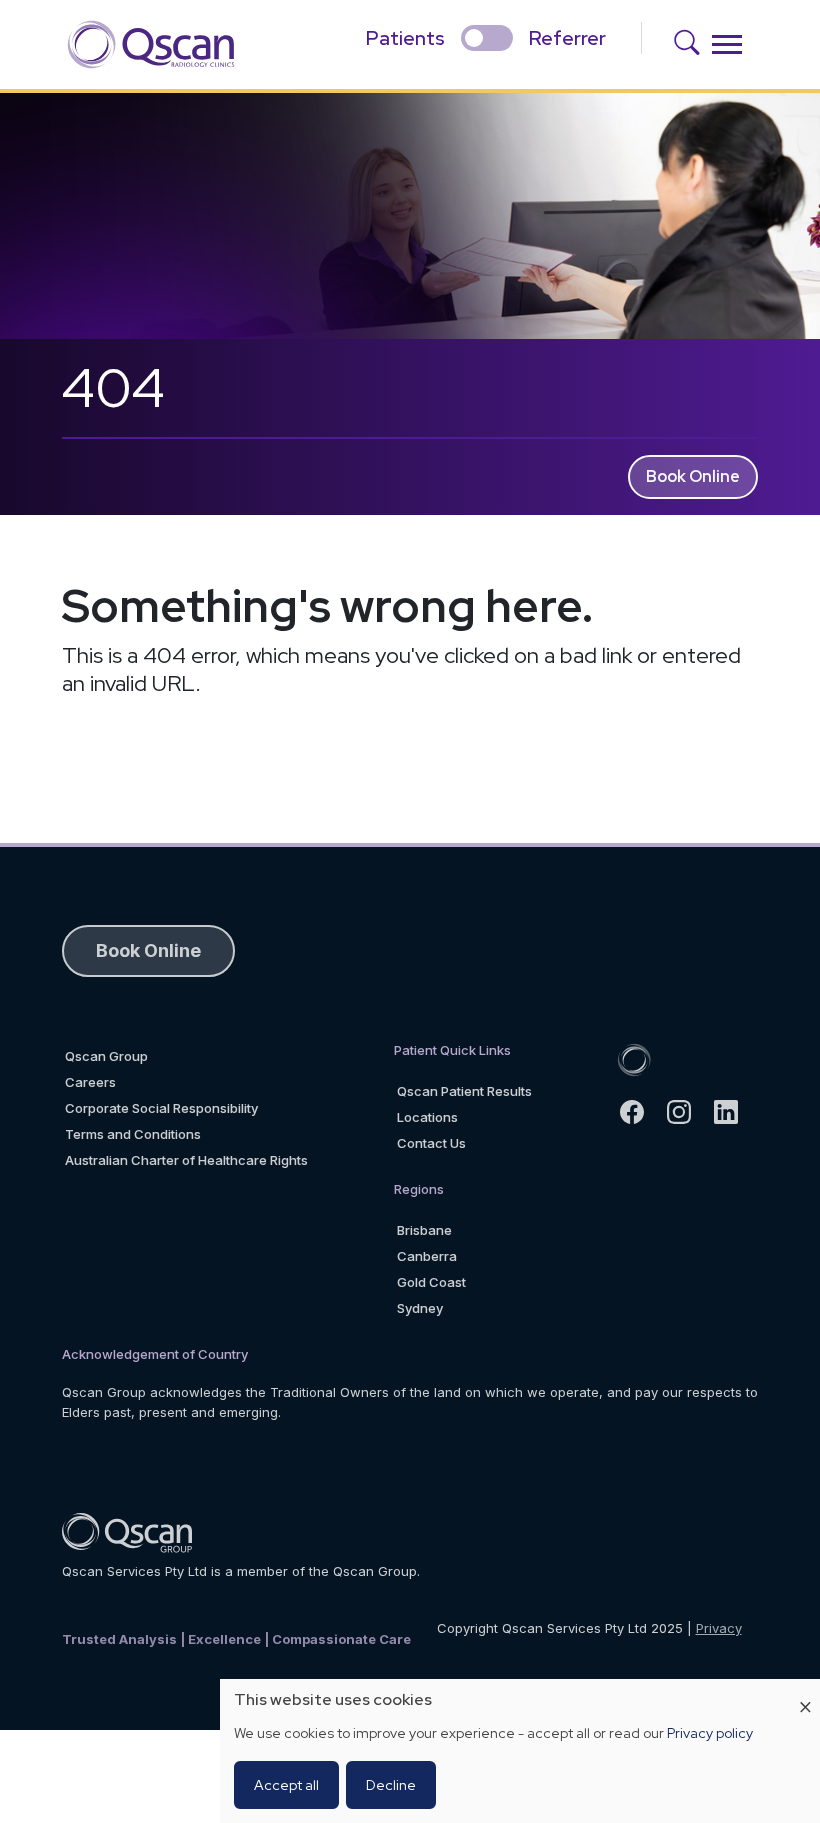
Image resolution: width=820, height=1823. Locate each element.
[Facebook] (640, 1112)
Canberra (427, 1256)
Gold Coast (431, 1282)
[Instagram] (687, 1112)
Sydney (420, 1308)
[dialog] (520, 1751)
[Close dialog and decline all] (805, 1691)
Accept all (286, 1785)
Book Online (693, 476)
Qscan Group (106, 1056)
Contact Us (431, 1143)
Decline (391, 1785)
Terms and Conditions (133, 1134)
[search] (693, 44)
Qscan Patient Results (464, 1091)
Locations (427, 1117)
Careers (90, 1082)
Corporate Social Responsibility (161, 1108)
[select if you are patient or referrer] (487, 38)
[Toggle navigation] (727, 44)
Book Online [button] (148, 950)
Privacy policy (710, 1733)
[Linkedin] (734, 1112)
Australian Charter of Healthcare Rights (186, 1160)
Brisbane (424, 1230)
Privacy (719, 1628)
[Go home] (634, 1058)
